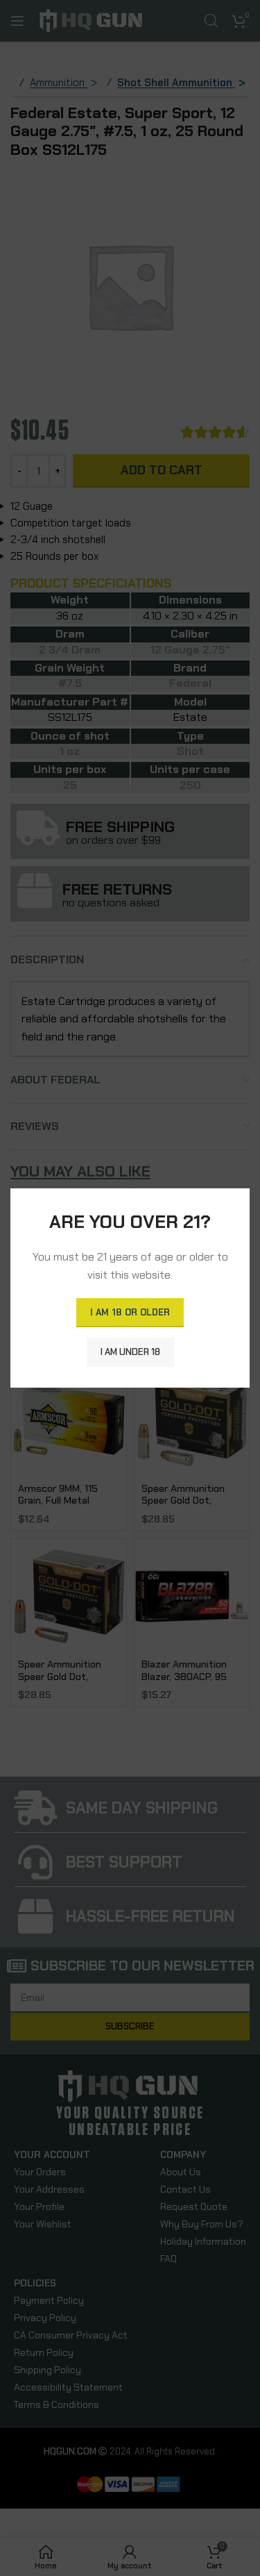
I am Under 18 (130, 1352)
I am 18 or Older (130, 1312)
